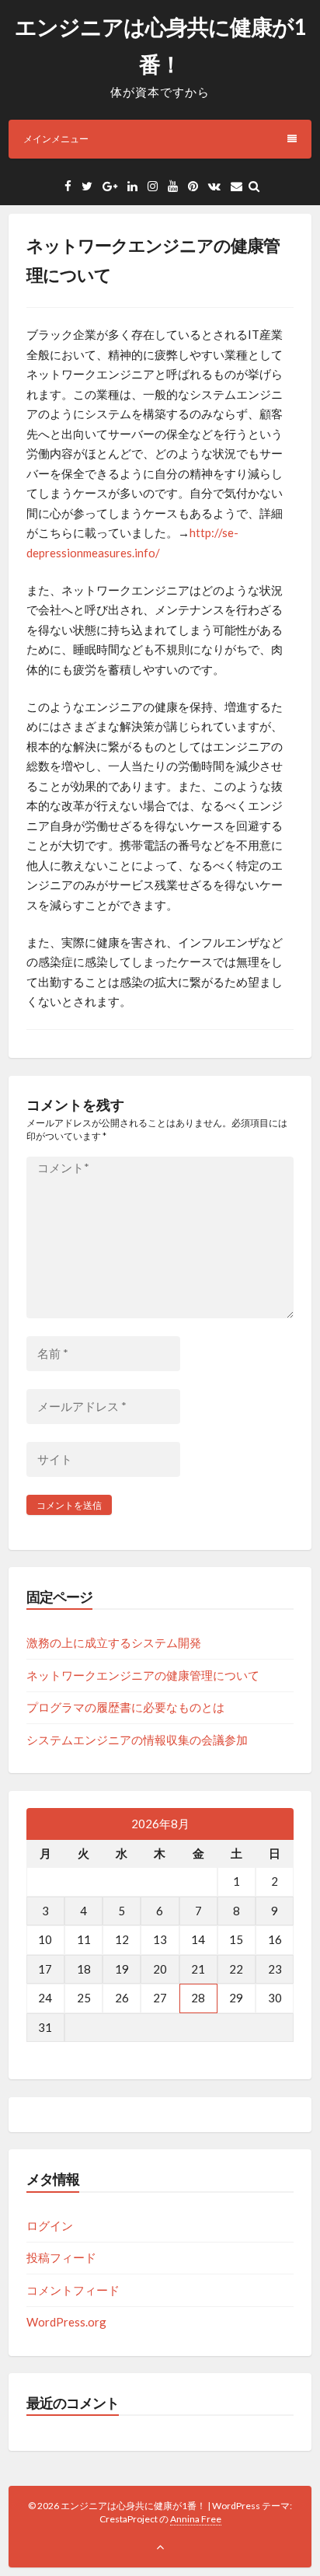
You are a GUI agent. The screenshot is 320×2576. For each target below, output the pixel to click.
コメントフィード (73, 2290)
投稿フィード (61, 2257)
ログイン (50, 2225)
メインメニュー (56, 139)
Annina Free (196, 2519)
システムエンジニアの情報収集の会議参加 (137, 1740)
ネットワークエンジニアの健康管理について (143, 1675)
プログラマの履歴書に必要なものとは (125, 1707)
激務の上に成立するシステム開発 (114, 1642)
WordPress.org (66, 2322)
